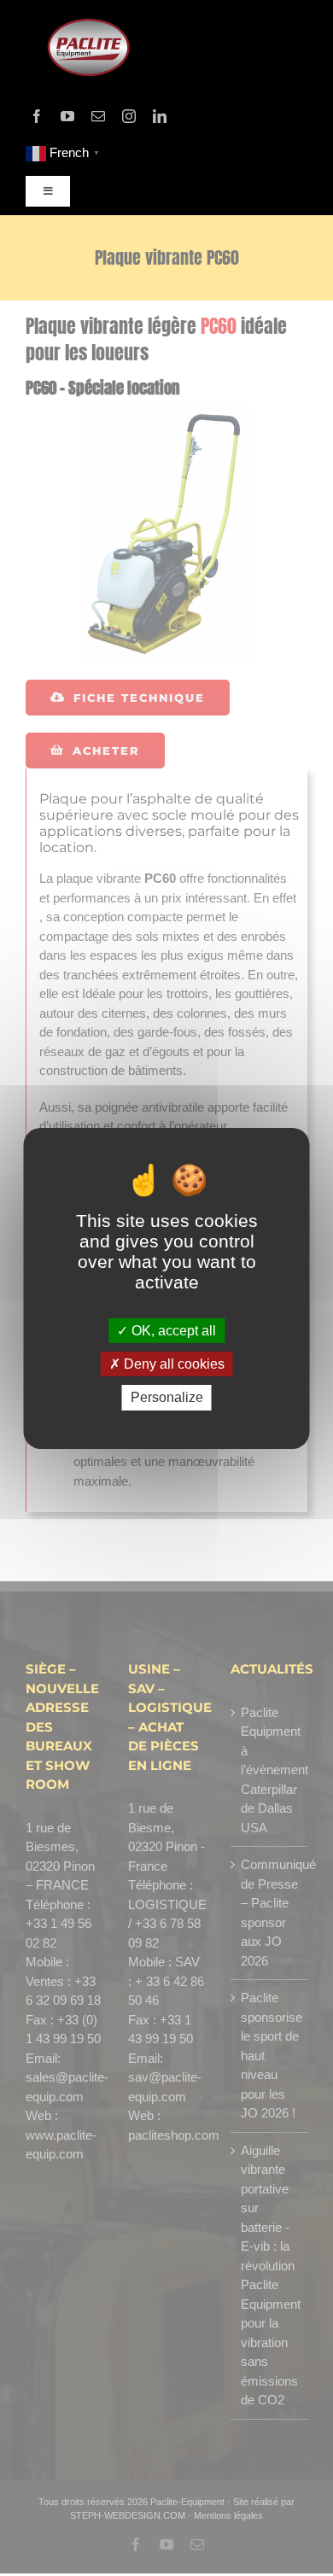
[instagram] (129, 116)
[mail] (98, 116)
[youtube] (67, 116)
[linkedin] (160, 116)
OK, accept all (172, 1331)
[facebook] (37, 116)
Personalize (167, 1397)
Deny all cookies (172, 1364)
